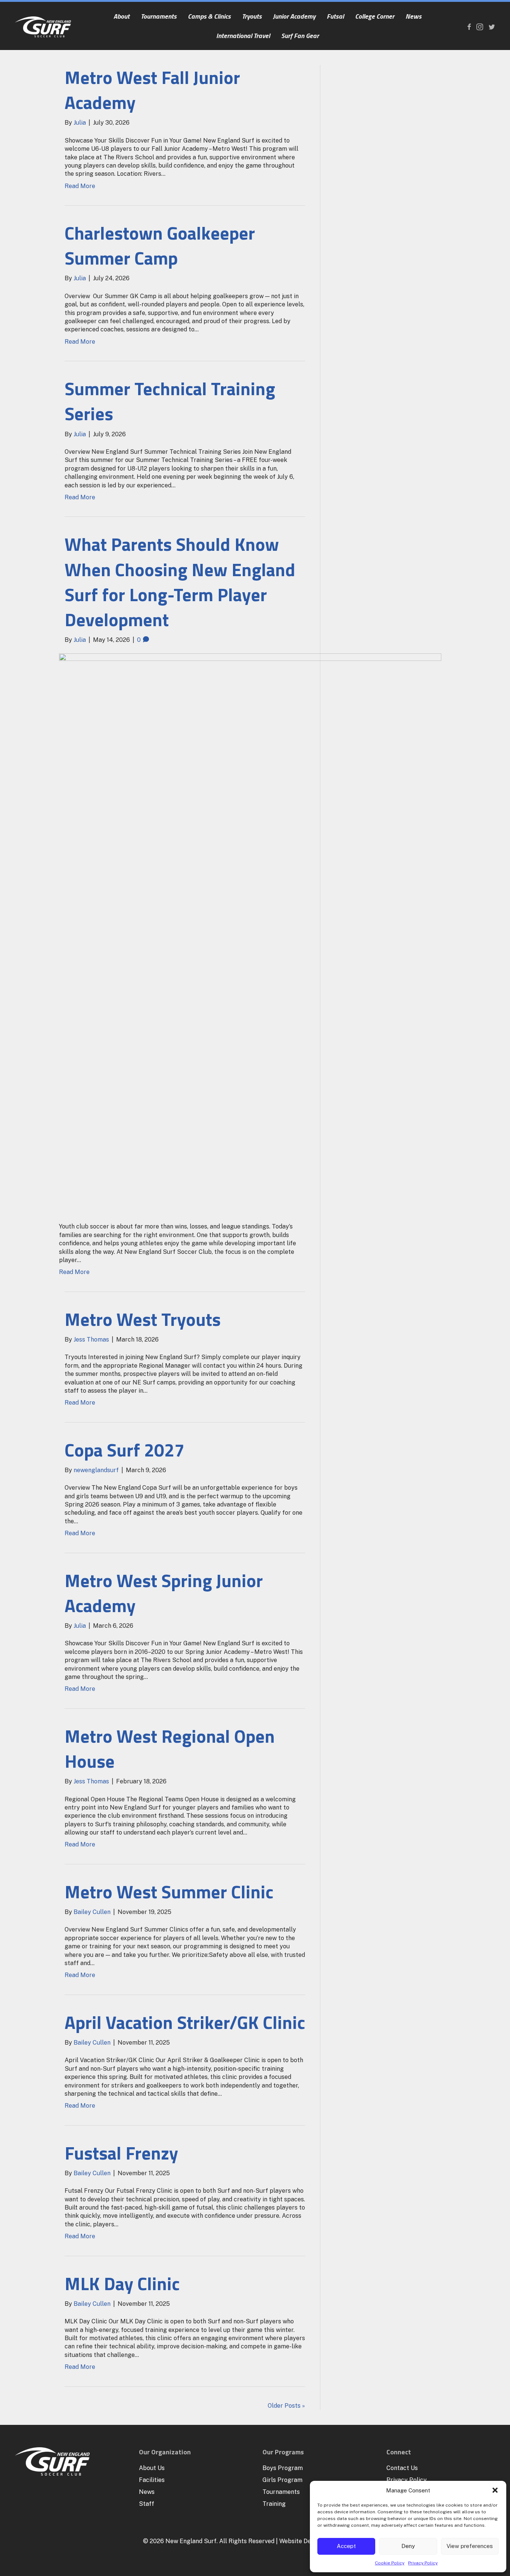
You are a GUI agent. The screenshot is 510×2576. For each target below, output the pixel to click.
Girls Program (282, 2480)
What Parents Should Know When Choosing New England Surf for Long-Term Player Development (180, 582)
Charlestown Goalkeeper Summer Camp (160, 246)
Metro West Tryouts (143, 1319)
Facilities (152, 2480)
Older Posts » (286, 2406)
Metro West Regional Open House (170, 1749)
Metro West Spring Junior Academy (164, 1593)
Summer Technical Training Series (170, 401)
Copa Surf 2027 (125, 1450)
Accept (346, 2546)
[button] (495, 2490)
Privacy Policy (423, 2563)
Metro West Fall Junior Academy (152, 90)
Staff (147, 2504)
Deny (408, 2546)
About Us (152, 2468)
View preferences (470, 2546)
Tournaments (281, 2492)
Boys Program (283, 2468)
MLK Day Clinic (122, 2284)
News (147, 2492)
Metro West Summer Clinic (169, 1892)
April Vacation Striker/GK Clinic (185, 2022)
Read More (80, 186)
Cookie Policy (390, 2563)
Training (274, 2504)
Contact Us (402, 2468)
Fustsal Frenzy (121, 2153)
